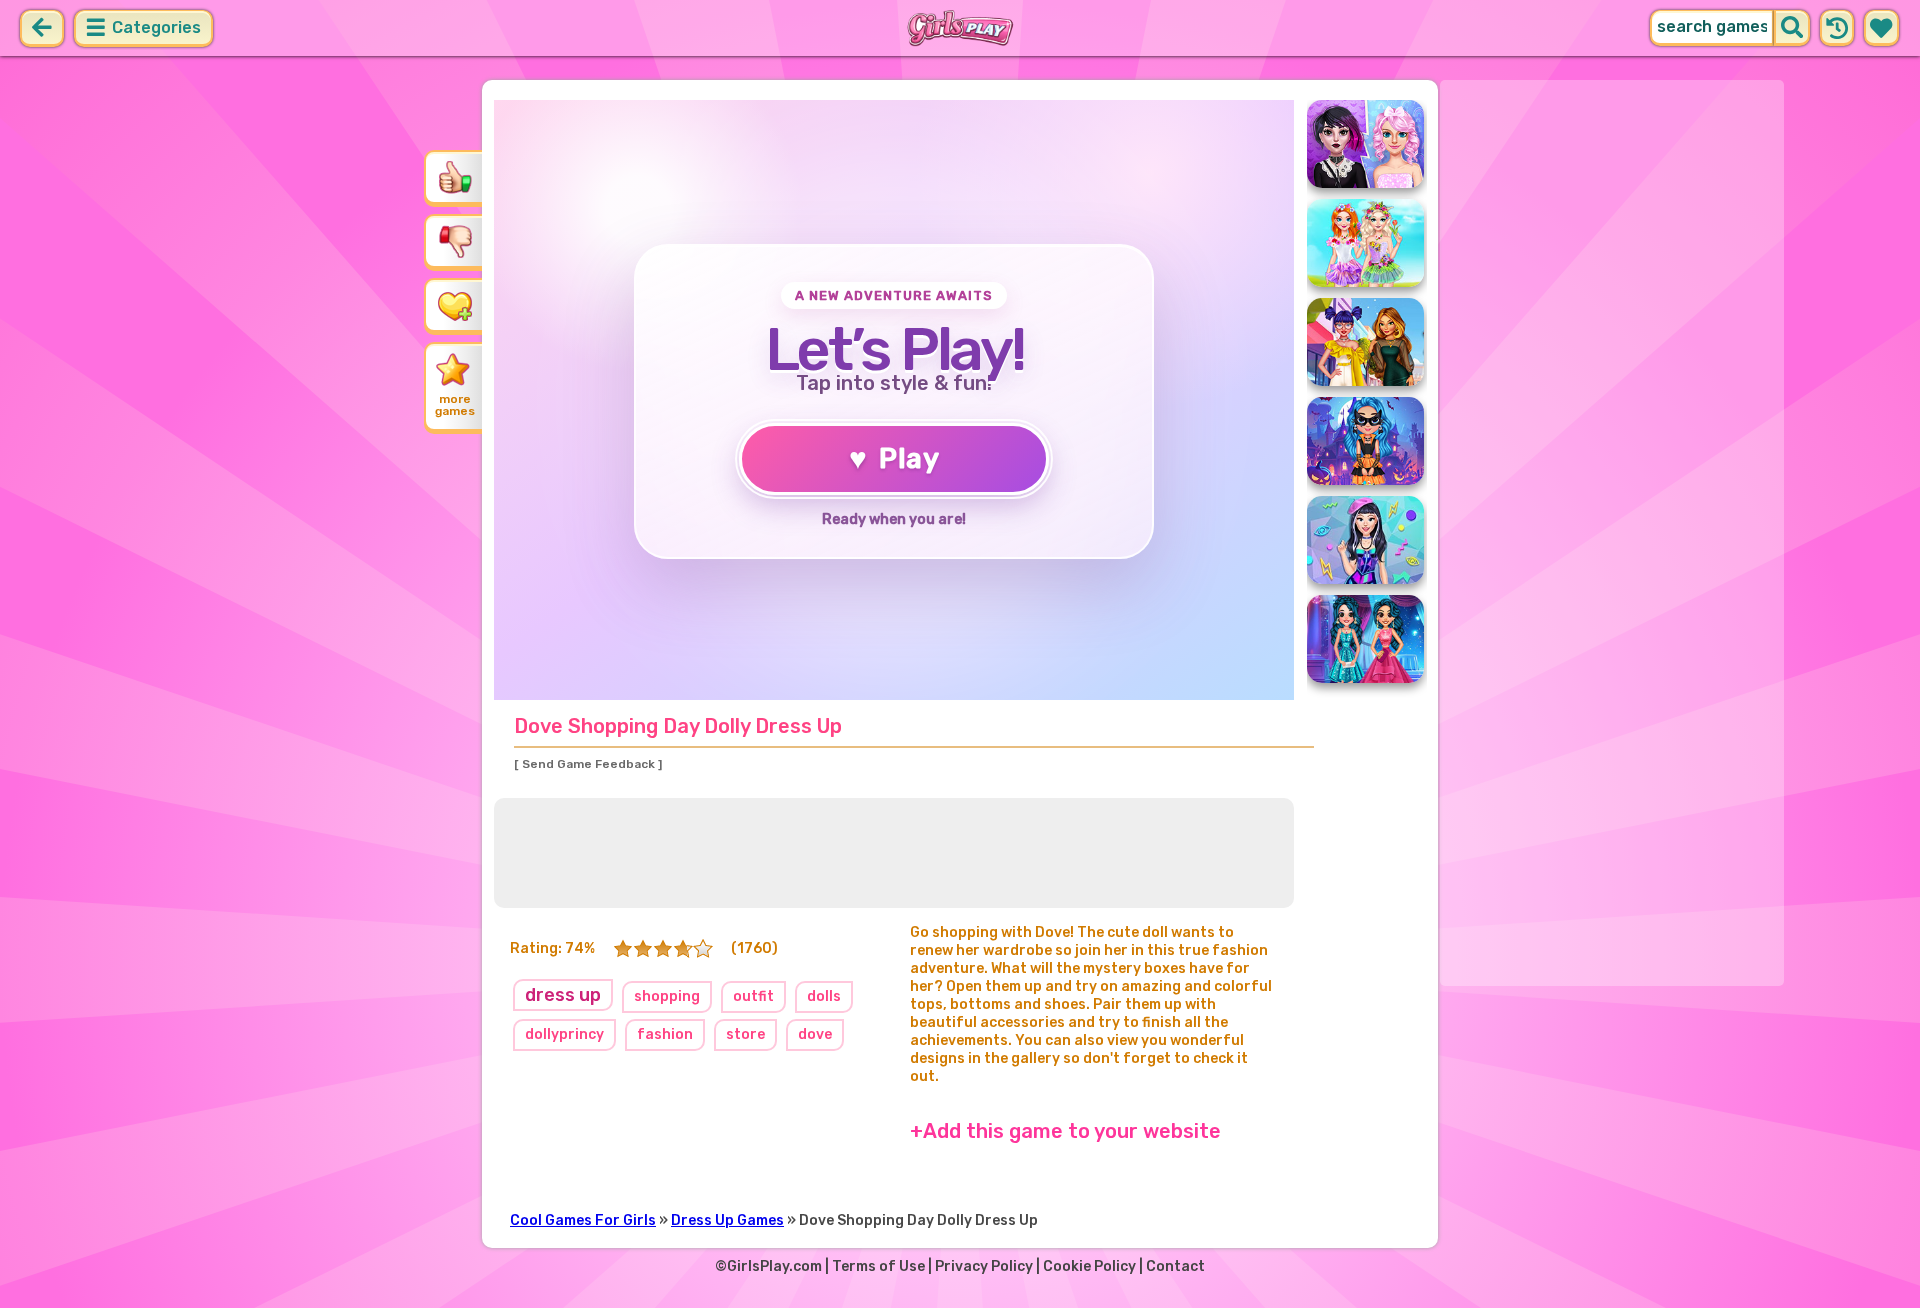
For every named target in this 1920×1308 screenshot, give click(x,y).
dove (815, 1034)
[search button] (1792, 28)
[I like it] (455, 177)
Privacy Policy (984, 1266)
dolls (824, 996)
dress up (563, 995)
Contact (1175, 1266)
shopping (667, 996)
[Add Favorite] (455, 305)
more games (455, 405)
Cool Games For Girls (583, 1220)
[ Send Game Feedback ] (588, 764)
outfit (753, 996)
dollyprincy (564, 1034)
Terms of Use (878, 1266)
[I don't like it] (455, 241)
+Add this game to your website (1065, 1131)
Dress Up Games (727, 1220)
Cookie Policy (1089, 1266)
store (745, 1034)
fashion (665, 1034)
